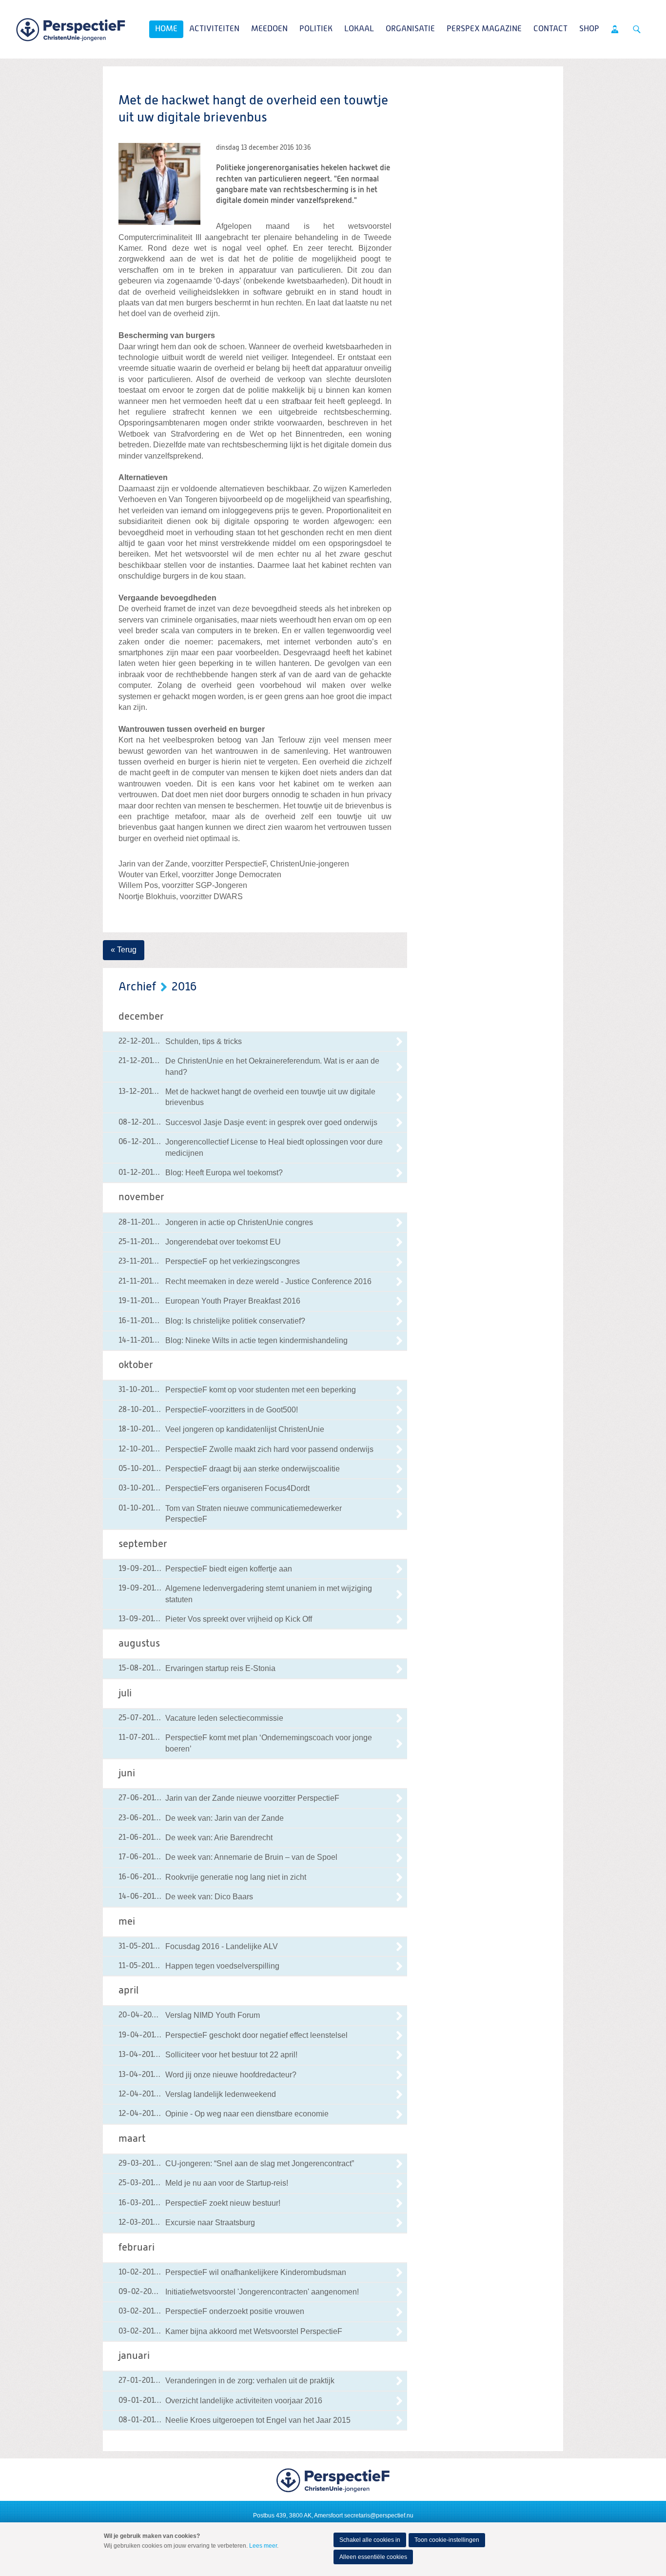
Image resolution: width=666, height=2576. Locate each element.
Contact (550, 29)
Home (166, 29)
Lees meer (263, 2546)
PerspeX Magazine (484, 29)
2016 (184, 987)
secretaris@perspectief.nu (379, 2516)
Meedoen (269, 29)
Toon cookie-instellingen (447, 2540)
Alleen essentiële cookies (373, 2557)
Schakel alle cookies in (370, 2540)
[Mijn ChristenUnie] (615, 29)
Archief (137, 987)
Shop (589, 29)
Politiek (316, 29)
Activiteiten (214, 29)
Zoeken (637, 29)
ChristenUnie (71, 29)
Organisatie (410, 29)
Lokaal (359, 29)
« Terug (124, 950)
